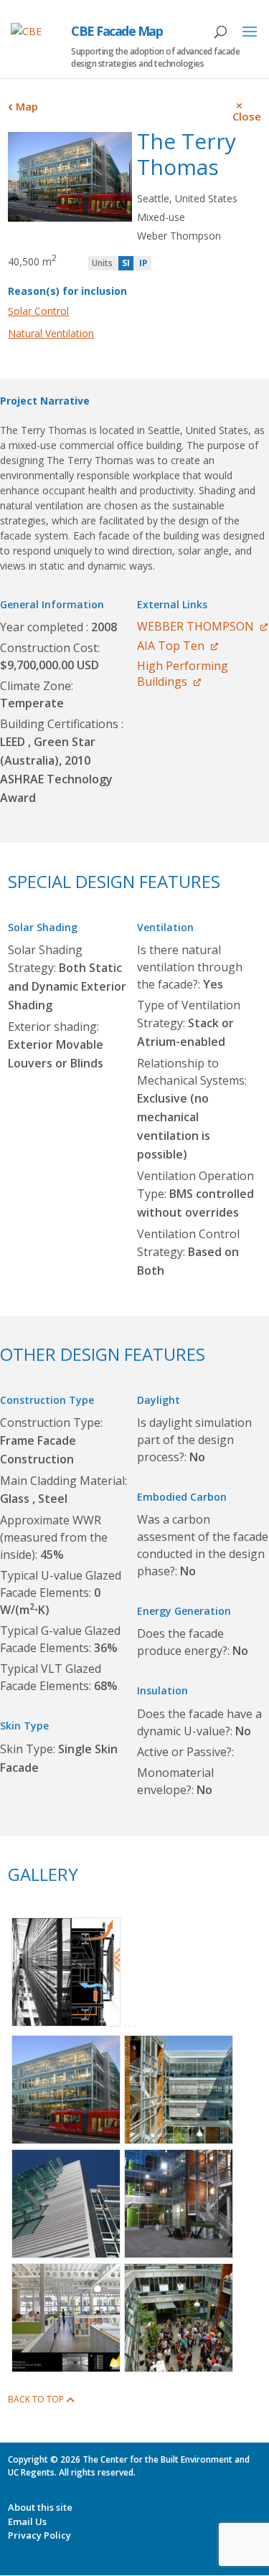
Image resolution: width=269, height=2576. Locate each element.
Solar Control (38, 311)
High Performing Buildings (183, 674)
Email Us (27, 2521)
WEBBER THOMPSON (195, 626)
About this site (40, 2507)
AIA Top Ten (171, 646)
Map (27, 106)
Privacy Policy (39, 2535)
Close (247, 116)
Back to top (36, 2399)
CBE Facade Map (117, 31)
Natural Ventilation (51, 333)
